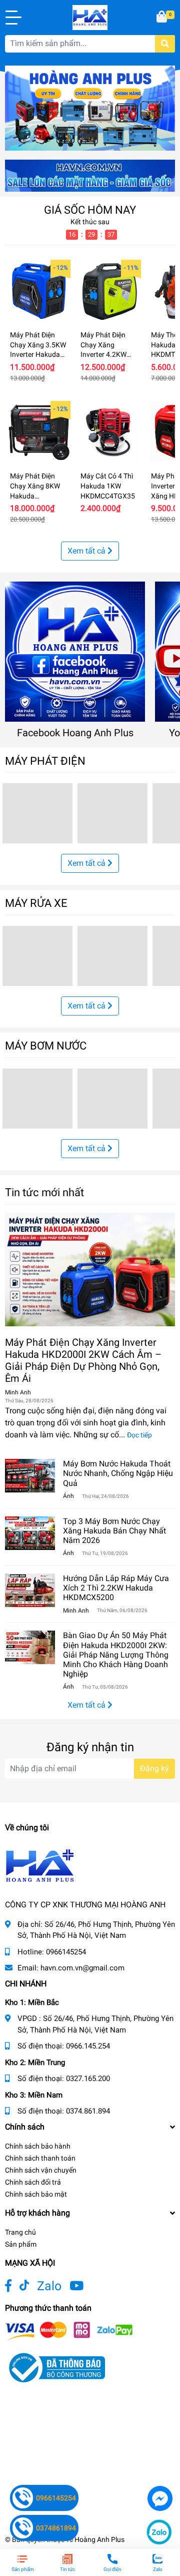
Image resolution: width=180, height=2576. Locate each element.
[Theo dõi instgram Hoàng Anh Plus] (76, 2286)
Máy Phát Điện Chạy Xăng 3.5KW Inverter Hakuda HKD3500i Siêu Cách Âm (38, 354)
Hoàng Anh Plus (99, 2539)
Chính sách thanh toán (40, 2158)
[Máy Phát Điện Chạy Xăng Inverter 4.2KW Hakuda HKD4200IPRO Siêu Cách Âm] (109, 291)
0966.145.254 (88, 2046)
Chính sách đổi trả (33, 2182)
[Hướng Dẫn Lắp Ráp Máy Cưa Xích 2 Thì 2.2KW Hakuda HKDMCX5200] (30, 1590)
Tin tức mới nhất (44, 1192)
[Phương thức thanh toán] (69, 2331)
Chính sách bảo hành (38, 2146)
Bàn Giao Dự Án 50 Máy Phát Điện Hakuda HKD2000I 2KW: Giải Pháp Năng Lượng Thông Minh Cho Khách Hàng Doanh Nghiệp (116, 1655)
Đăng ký (154, 1768)
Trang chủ (20, 2232)
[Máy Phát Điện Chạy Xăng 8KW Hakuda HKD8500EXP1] (39, 432)
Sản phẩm (21, 2244)
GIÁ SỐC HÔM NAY (90, 210)
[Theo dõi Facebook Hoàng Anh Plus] (8, 2286)
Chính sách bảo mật (36, 2194)
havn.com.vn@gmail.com (82, 1968)
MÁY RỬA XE (36, 903)
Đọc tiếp (139, 1435)
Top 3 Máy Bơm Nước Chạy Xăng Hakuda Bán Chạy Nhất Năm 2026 (114, 1531)
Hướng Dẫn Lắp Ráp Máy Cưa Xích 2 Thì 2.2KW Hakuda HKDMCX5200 (116, 1588)
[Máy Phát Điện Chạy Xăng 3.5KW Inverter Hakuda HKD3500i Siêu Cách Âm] (39, 291)
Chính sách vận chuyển (41, 2170)
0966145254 (66, 1952)
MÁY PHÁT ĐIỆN (45, 761)
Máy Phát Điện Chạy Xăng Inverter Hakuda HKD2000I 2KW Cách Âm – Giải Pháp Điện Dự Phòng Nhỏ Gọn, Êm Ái (83, 1360)
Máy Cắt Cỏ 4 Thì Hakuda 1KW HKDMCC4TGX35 (108, 486)
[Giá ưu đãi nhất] (90, 175)
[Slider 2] (90, 107)
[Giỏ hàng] (162, 18)
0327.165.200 (88, 2079)
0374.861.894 (88, 2111)
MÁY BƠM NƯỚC (46, 1046)
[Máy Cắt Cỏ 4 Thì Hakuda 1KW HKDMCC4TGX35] (109, 432)
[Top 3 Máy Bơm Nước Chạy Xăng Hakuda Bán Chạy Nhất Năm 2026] (30, 1533)
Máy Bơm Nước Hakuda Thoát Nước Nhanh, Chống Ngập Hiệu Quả (118, 1473)
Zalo (49, 2286)
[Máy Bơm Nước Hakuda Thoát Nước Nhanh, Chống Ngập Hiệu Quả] (30, 1476)
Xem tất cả (87, 551)
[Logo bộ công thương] (55, 2367)
